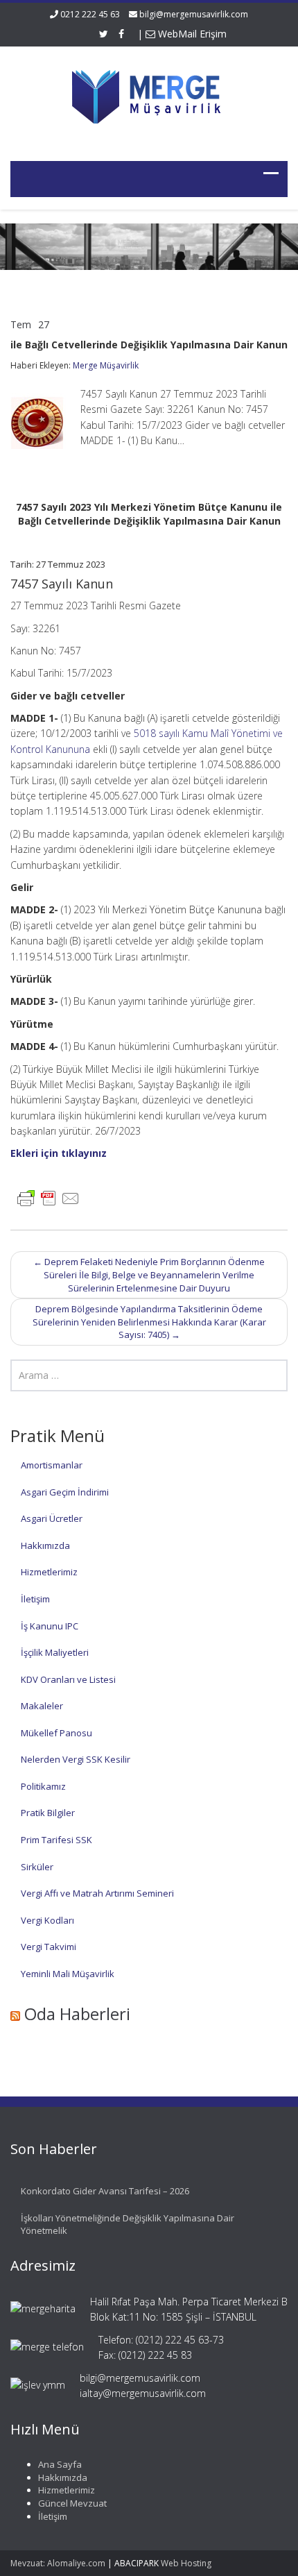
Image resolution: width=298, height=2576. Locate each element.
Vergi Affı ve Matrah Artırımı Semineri (97, 1893)
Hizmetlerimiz (49, 1572)
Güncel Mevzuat (72, 2503)
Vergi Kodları (47, 1920)
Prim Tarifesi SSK (56, 1840)
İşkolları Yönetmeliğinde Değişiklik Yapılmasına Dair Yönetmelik (128, 2225)
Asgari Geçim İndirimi (65, 1492)
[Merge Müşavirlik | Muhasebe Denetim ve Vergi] (149, 95)
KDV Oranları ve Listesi (68, 1679)
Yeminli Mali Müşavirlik (68, 1974)
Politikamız (43, 1786)
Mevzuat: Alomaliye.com (58, 2563)
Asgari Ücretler (52, 1518)
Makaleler (42, 1706)
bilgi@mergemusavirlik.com (194, 14)
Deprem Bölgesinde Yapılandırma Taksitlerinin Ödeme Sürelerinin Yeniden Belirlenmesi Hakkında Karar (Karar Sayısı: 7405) (149, 1322)
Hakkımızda (45, 1545)
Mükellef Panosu (56, 1733)
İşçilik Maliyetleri (55, 1652)
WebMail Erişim (191, 34)
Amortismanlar (52, 1465)
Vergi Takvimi (49, 1947)
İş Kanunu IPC (50, 1626)
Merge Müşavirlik (106, 365)
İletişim (35, 1599)
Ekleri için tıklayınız (59, 1153)
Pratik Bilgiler (48, 1813)
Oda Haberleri (77, 2014)
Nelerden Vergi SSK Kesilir (76, 1759)
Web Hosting (186, 2563)
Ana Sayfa (60, 2464)
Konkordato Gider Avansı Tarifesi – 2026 (105, 2191)
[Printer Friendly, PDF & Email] (49, 1197)
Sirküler (37, 1867)
